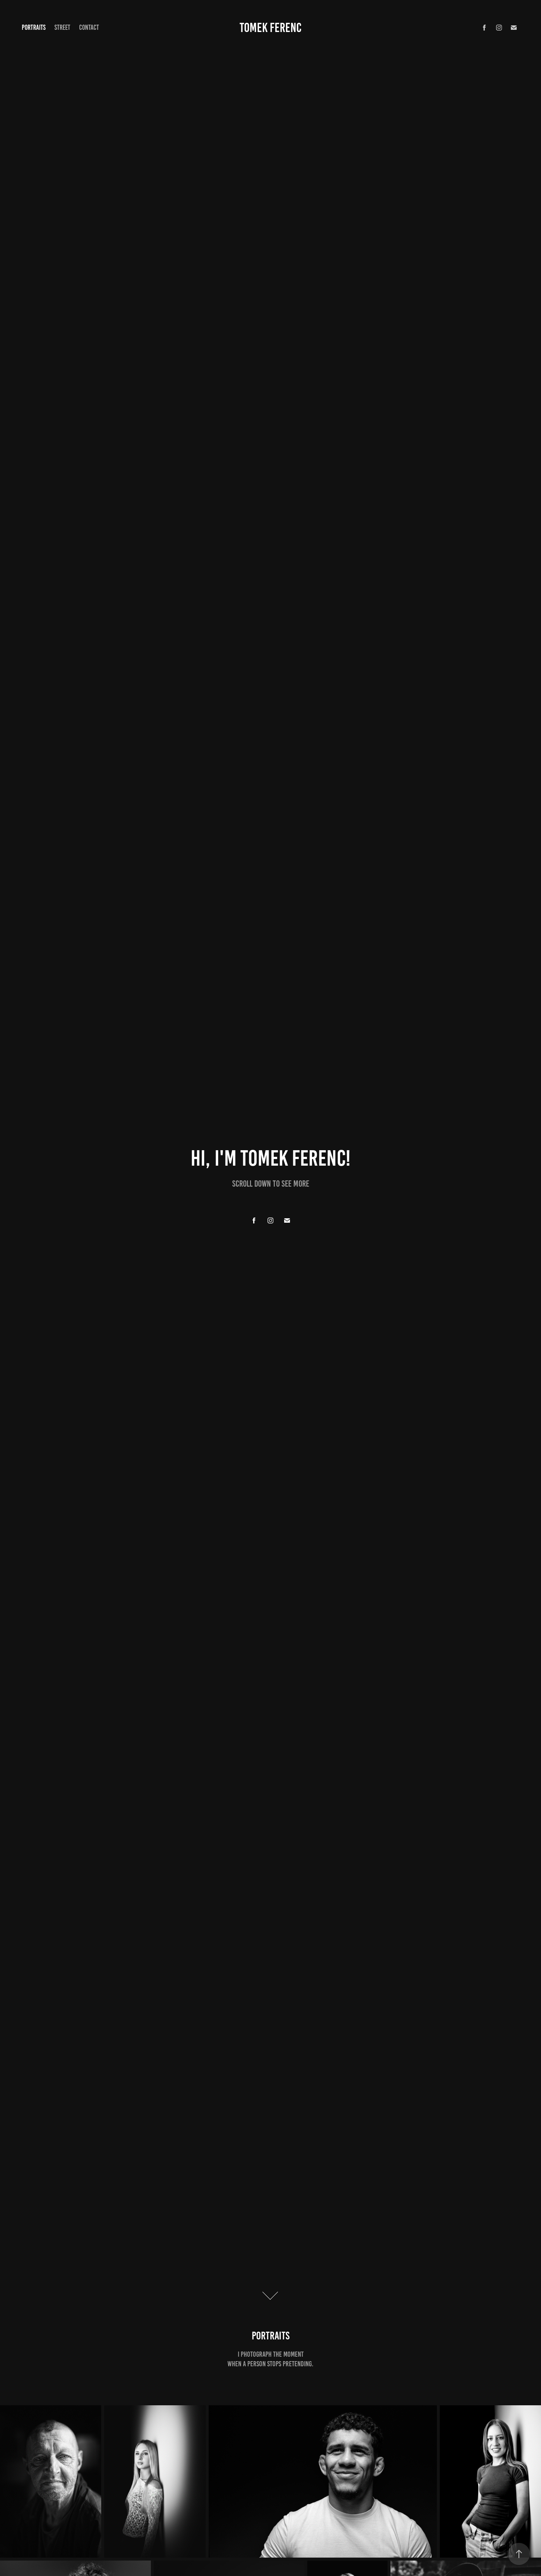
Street (62, 27)
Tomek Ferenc (270, 28)
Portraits (34, 27)
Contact (89, 27)
